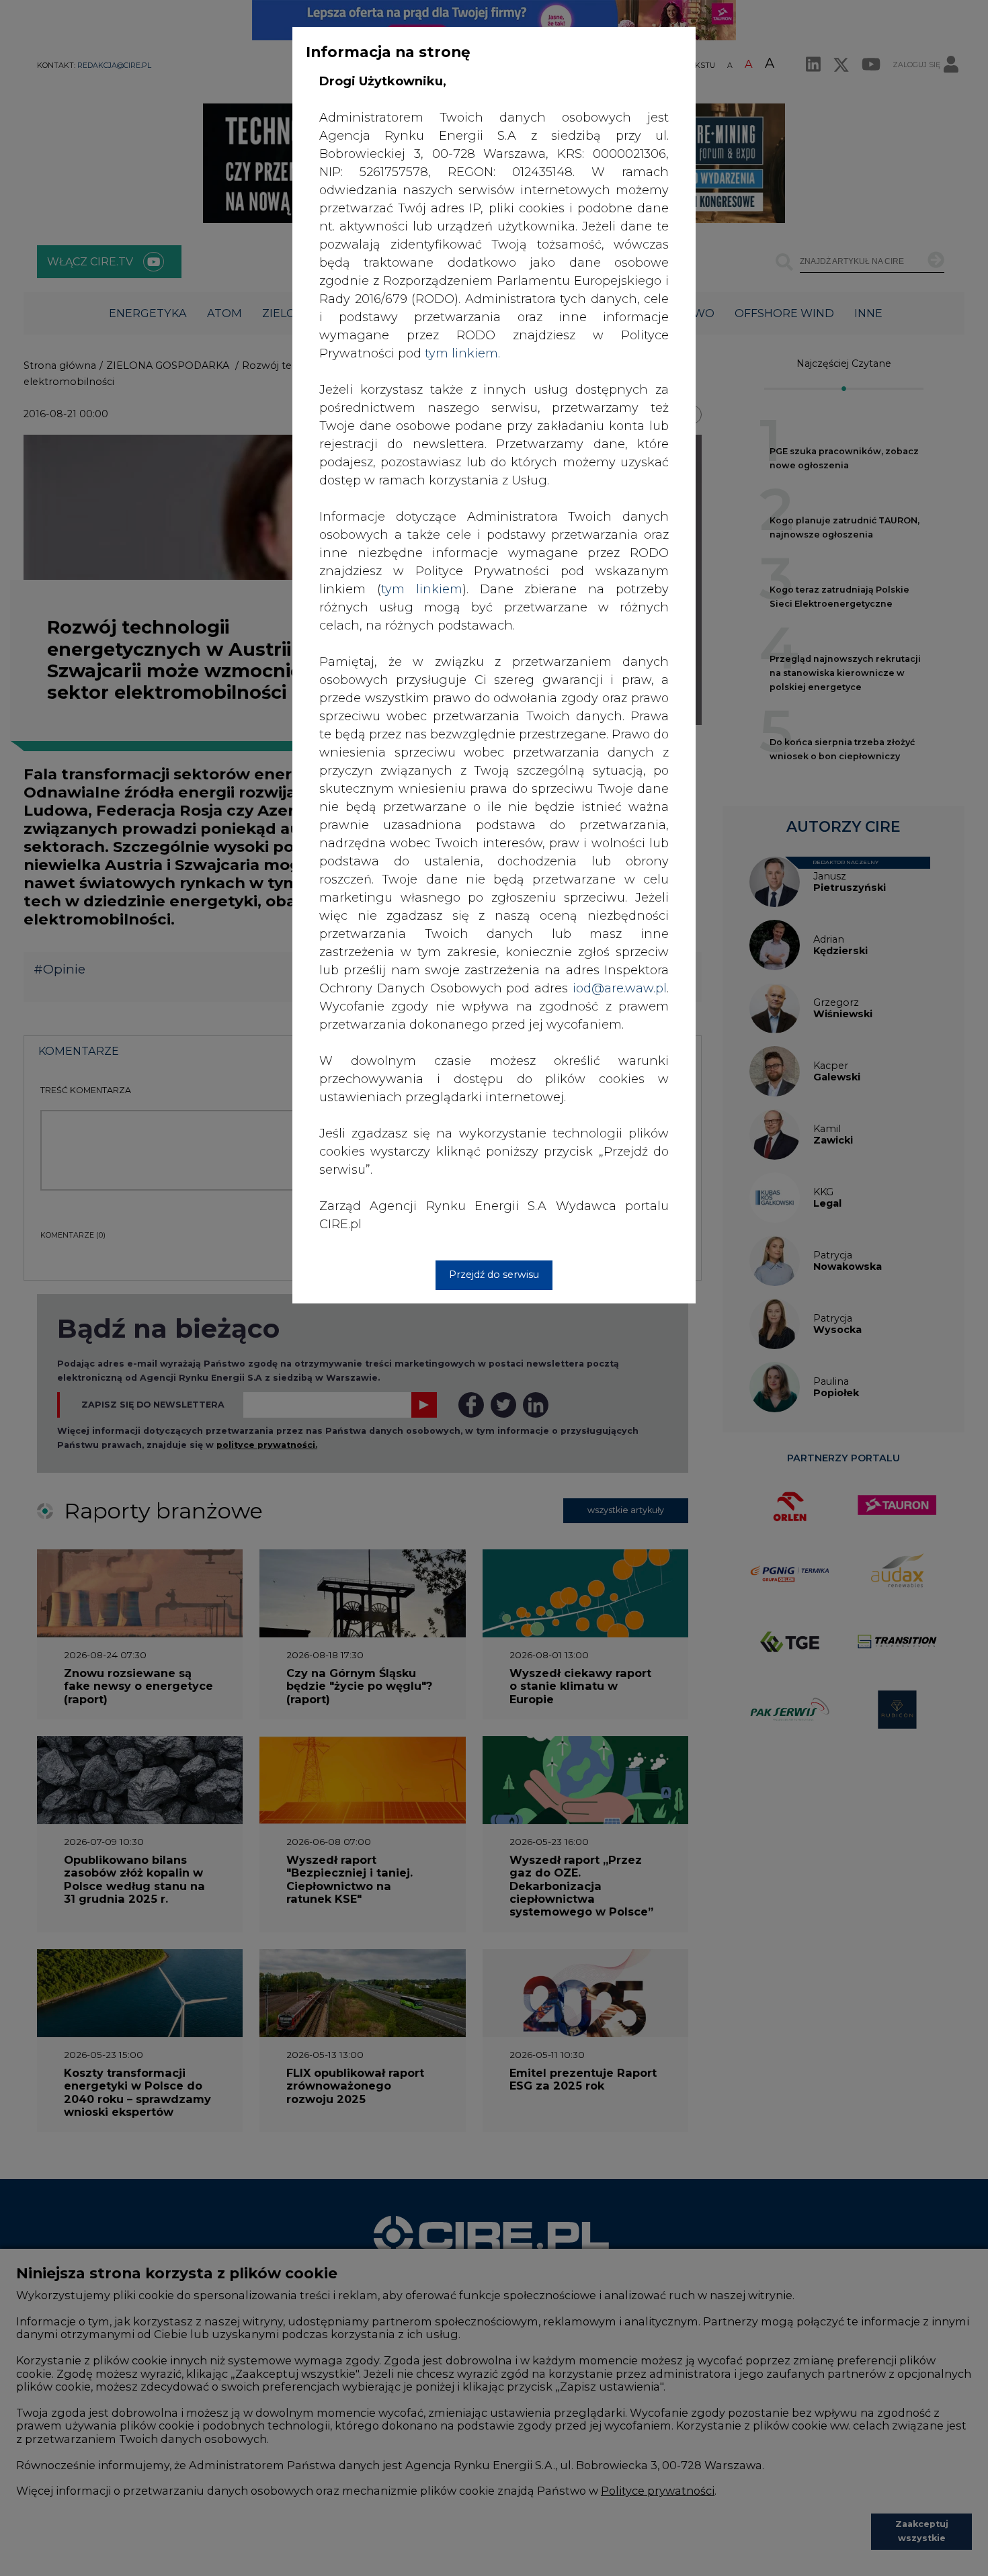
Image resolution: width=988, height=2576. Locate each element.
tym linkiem (422, 589)
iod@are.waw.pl (620, 988)
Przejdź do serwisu (494, 1275)
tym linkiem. (462, 353)
